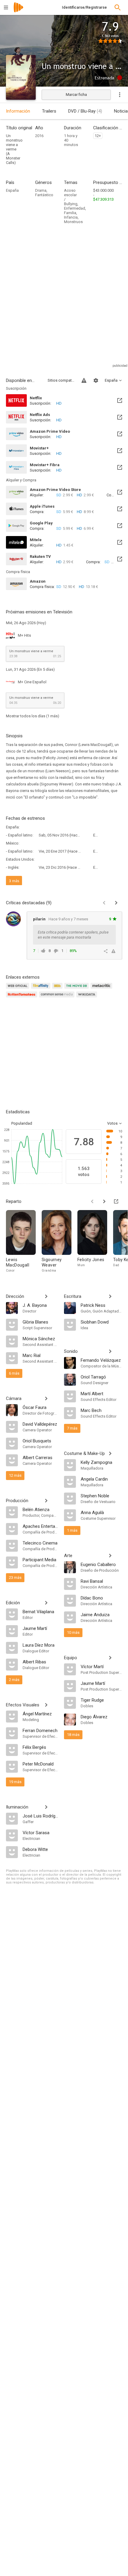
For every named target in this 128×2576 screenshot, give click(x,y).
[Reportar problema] (84, 380)
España (12, 190)
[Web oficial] (18, 989)
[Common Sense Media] (58, 998)
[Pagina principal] (18, 11)
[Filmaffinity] (42, 989)
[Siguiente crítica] (116, 903)
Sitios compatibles (61, 380)
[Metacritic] (102, 989)
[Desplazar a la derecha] (104, 1201)
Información (18, 111)
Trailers (49, 111)
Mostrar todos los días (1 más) (33, 716)
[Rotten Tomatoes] (22, 998)
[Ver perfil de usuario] (13, 919)
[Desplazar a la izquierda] (92, 1201)
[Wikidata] (88, 998)
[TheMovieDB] (77, 989)
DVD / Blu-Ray (85, 111)
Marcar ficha (76, 95)
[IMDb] (58, 989)
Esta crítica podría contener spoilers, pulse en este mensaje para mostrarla (73, 935)
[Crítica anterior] (104, 903)
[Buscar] (118, 7)
